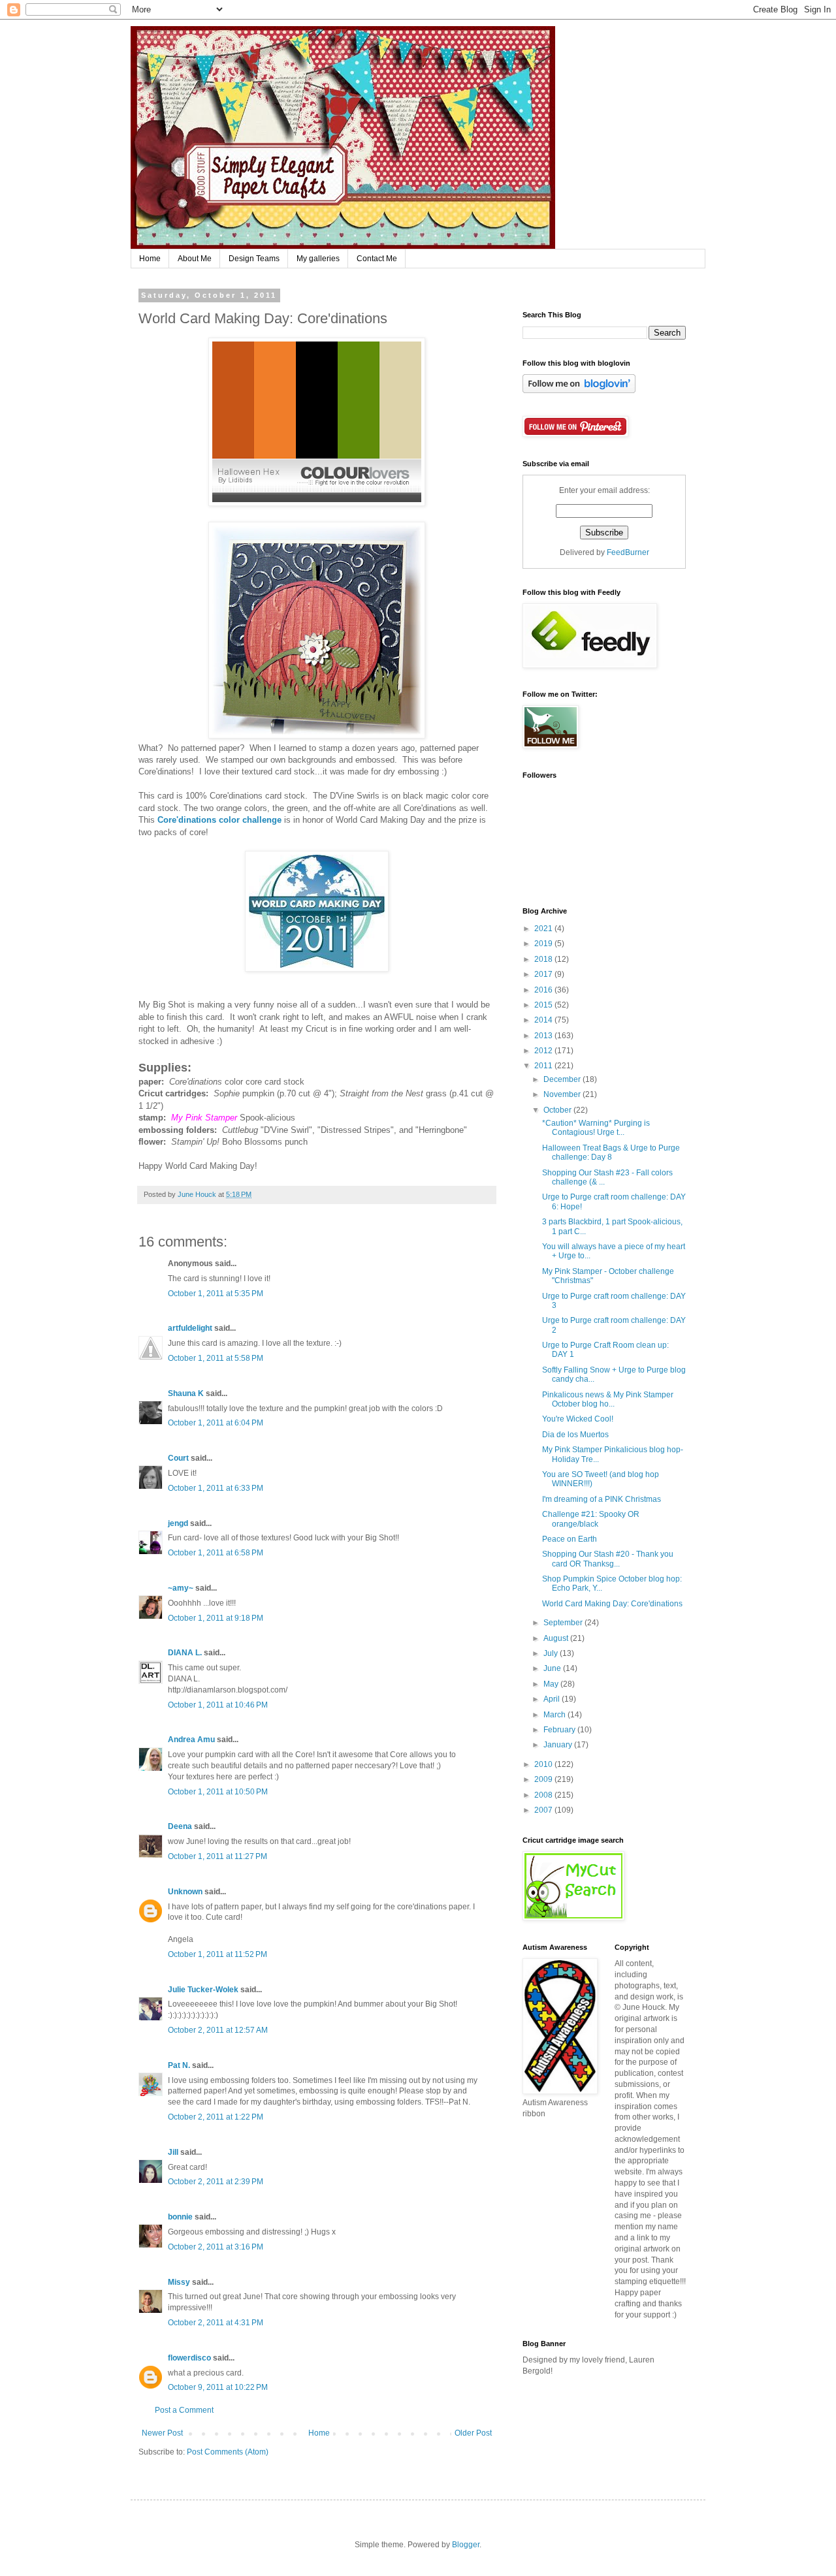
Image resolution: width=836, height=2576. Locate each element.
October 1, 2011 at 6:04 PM (216, 1423)
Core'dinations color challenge (219, 820)
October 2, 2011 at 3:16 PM (216, 2247)
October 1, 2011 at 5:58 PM (216, 1358)
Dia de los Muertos (575, 1435)
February (560, 1730)
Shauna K (186, 1393)
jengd (178, 1523)
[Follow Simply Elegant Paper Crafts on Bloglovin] (579, 390)
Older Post (473, 2433)
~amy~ (181, 1588)
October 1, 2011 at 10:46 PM (218, 1705)
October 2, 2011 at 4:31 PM (216, 2323)
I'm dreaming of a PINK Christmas (602, 1499)
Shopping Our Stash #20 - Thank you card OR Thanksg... (608, 1559)
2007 (544, 1810)
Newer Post (162, 2433)
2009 (544, 1779)
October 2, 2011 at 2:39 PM (216, 2182)
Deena (180, 1826)
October (558, 1110)
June (553, 1668)
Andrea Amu (191, 1740)
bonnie (180, 2217)
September (564, 1623)
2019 (544, 944)
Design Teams (254, 259)
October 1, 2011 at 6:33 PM (216, 1488)
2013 (544, 1036)
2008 (544, 1795)
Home (150, 259)
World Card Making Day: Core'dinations (612, 1604)
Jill (173, 2152)
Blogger (466, 2545)
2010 (544, 1764)
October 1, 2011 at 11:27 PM (217, 1856)
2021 (544, 929)
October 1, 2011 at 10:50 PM (218, 1792)
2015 (544, 1005)
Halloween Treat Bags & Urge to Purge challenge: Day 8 (611, 1153)
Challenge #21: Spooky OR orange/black (591, 1519)
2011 (544, 1066)
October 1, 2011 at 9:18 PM (216, 1618)
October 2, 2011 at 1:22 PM (216, 2117)
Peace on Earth (570, 1539)
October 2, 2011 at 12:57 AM (218, 2030)
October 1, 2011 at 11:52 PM (217, 1954)
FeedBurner (628, 552)
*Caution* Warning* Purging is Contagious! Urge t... (596, 1128)
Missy (179, 2282)
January (559, 1745)
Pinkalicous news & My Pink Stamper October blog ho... (608, 1399)
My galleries (318, 259)
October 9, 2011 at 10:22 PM (218, 2387)
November (563, 1094)
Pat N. (179, 2065)
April (553, 1699)
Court (178, 1458)
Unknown (185, 1892)
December (563, 1079)
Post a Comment (184, 2410)
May (552, 1684)
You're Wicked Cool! (578, 1419)
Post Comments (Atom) (228, 2452)
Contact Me (377, 259)
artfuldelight (190, 1328)
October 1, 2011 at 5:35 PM (216, 1294)
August (557, 1638)
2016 (544, 990)
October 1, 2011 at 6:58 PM (216, 1553)
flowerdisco (189, 2358)
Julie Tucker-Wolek (203, 1990)
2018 (544, 959)
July (552, 1653)
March (555, 1715)
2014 (544, 1020)
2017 (544, 974)
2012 (544, 1051)
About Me (195, 259)
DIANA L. (185, 1653)
